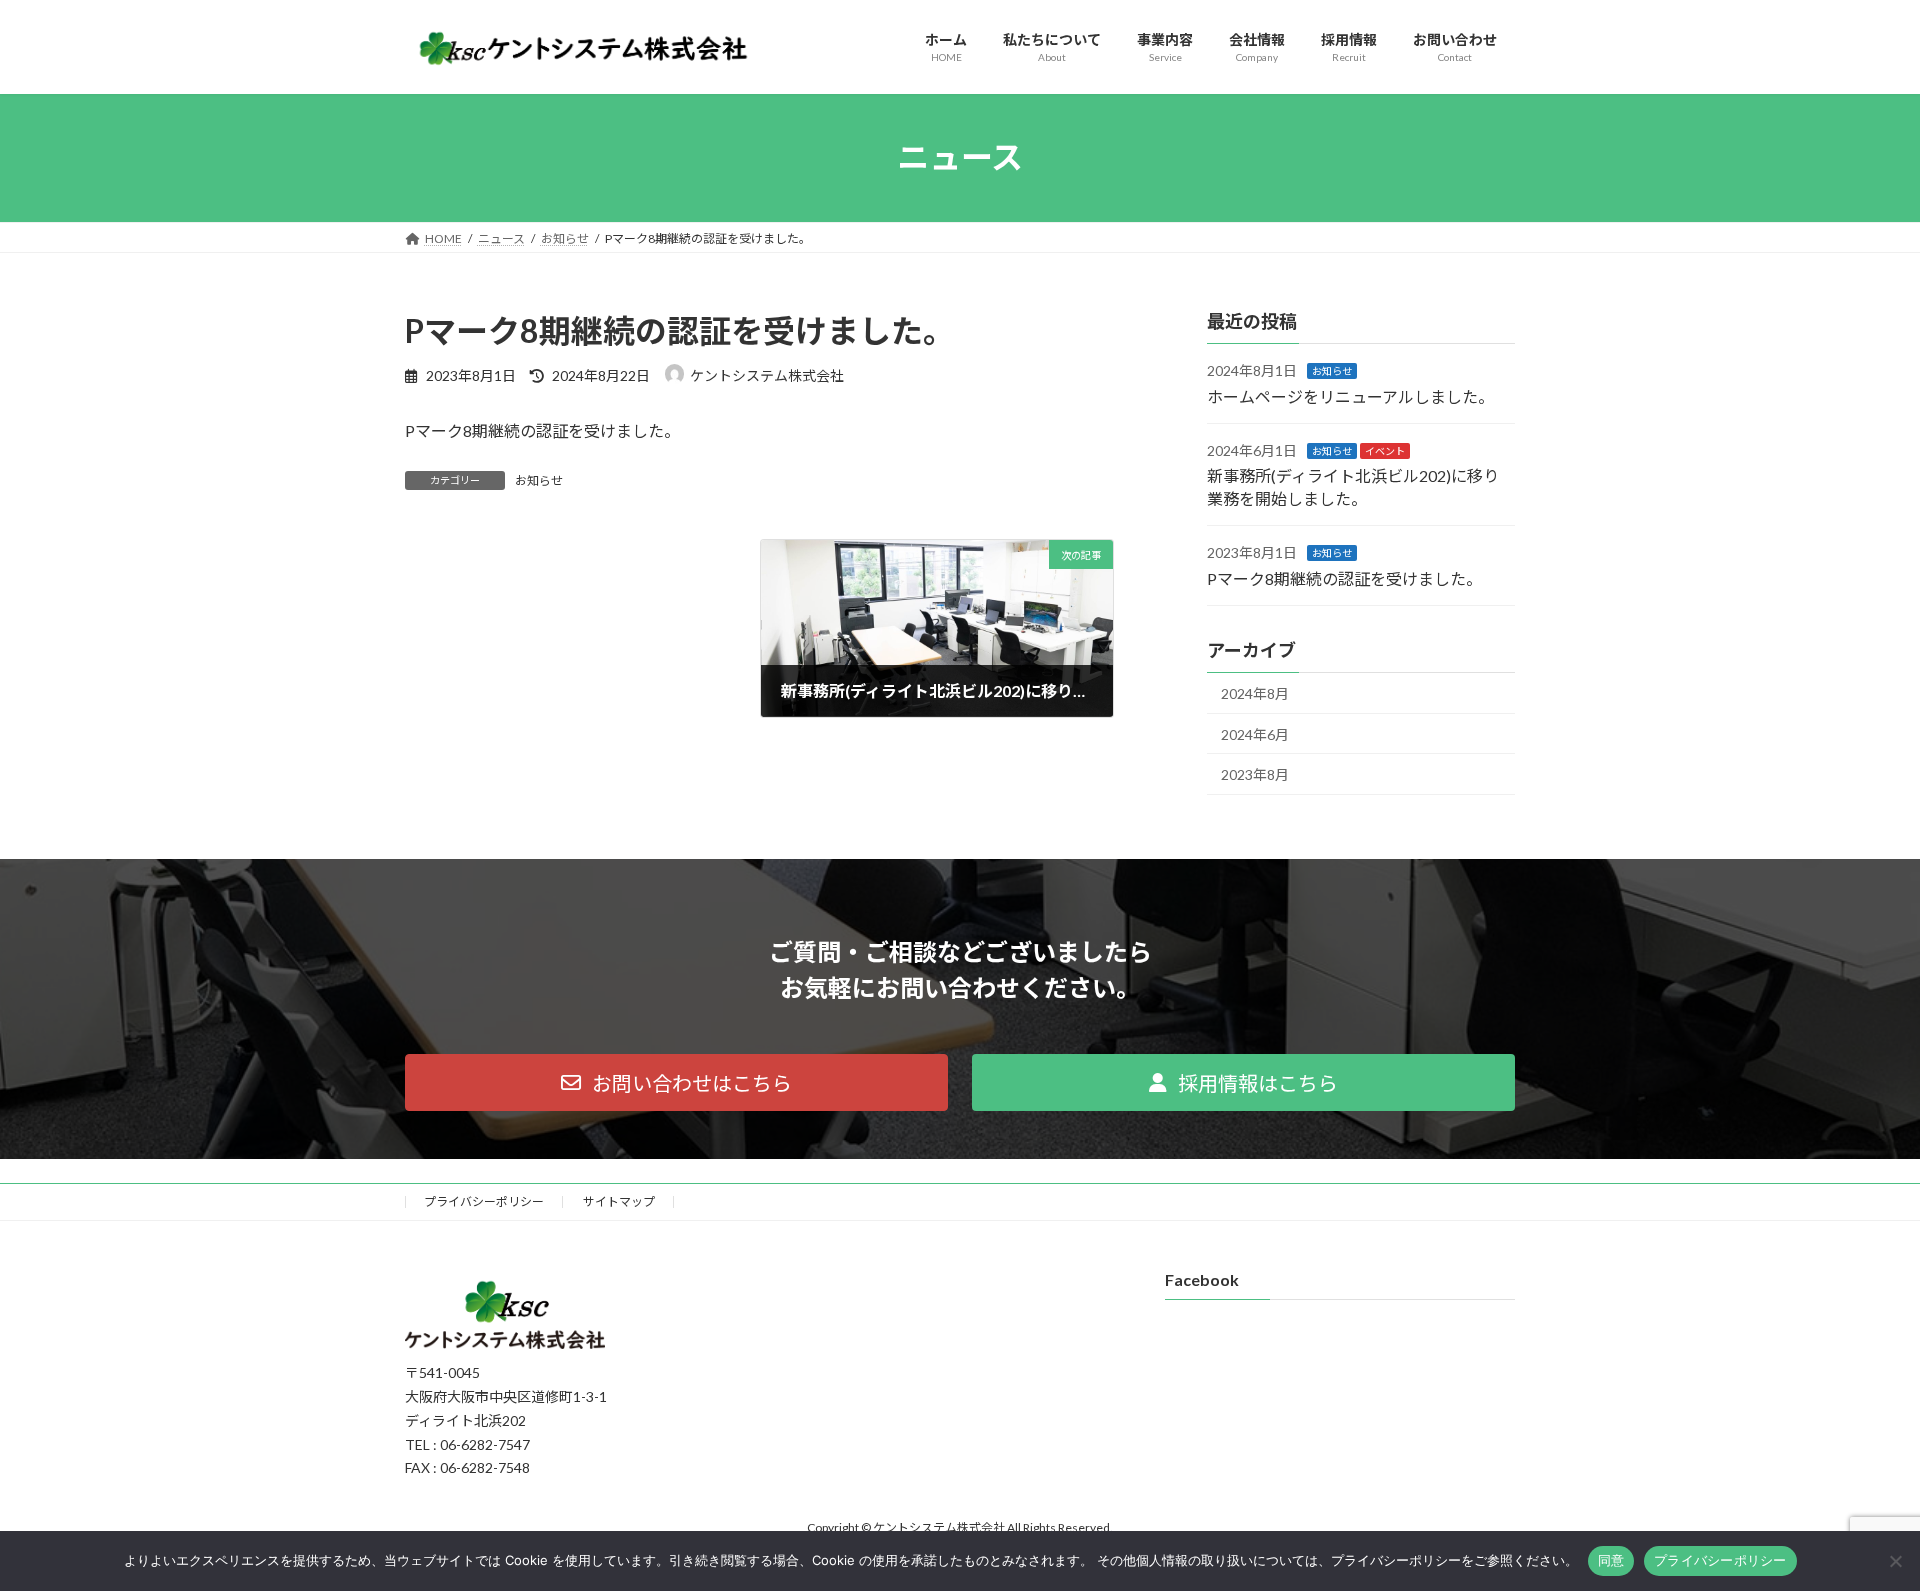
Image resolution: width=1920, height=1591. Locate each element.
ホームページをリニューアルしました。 (1350, 395)
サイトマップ (619, 1201)
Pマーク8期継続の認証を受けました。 (1344, 577)
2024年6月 (1255, 733)
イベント (1385, 451)
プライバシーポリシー (484, 1201)
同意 (1611, 1560)
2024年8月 (1255, 693)
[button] (676, 1082)
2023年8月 (1255, 774)
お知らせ (539, 480)
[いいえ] (1895, 1561)
